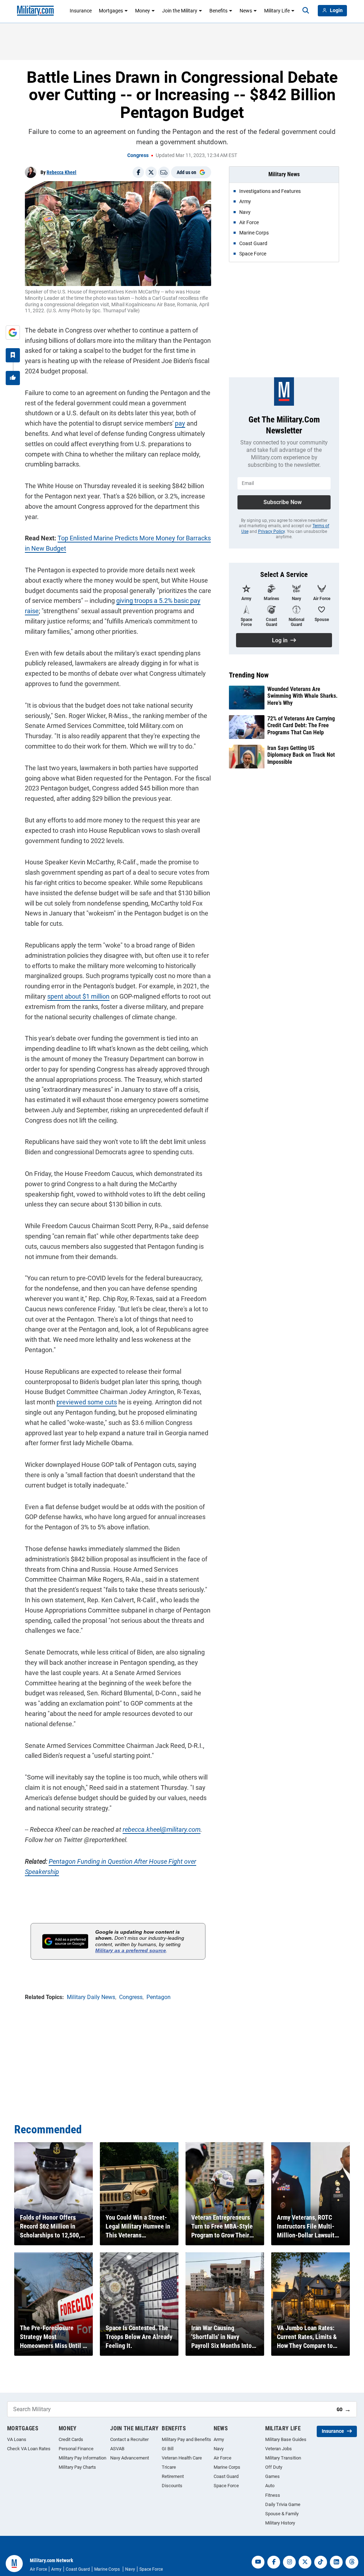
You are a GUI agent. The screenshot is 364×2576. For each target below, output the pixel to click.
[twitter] (305, 2562)
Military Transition (283, 2458)
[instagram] (289, 2562)
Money (143, 11)
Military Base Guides (286, 2439)
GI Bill (168, 2449)
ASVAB (117, 2449)
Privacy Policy (271, 531)
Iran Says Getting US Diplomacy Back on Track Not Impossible (301, 755)
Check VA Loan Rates (29, 2449)
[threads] (352, 2562)
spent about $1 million (78, 996)
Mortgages (111, 11)
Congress (138, 155)
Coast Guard (226, 2476)
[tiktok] (321, 2562)
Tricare (169, 2467)
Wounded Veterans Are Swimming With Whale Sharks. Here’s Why (303, 696)
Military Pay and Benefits (186, 2439)
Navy (219, 2449)
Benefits (218, 11)
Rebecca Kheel (61, 172)
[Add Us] (13, 333)
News (246, 11)
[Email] (164, 172)
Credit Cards (71, 2439)
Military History (280, 2523)
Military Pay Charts (77, 2467)
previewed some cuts (87, 1402)
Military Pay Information (82, 2458)
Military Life (277, 11)
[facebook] (274, 2562)
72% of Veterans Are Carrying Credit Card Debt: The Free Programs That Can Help (301, 725)
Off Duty (274, 2467)
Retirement (173, 2476)
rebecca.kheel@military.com (162, 1829)
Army (219, 2439)
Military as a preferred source (131, 1950)
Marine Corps (227, 2467)
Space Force (226, 2486)
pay (180, 423)
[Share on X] (151, 172)
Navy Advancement (130, 2458)
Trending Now (249, 675)
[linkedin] (336, 2562)
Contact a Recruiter (129, 2439)
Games (272, 2476)
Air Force (223, 2458)
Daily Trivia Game (283, 2504)
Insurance (81, 11)
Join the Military (180, 11)
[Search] (306, 11)
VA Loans (17, 2439)
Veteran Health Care (182, 2458)
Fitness (273, 2495)
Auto (270, 2486)
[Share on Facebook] (138, 172)
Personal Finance (76, 2449)
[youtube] (258, 2562)
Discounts (172, 2486)
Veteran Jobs (279, 2449)
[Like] (13, 378)
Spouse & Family (282, 2514)
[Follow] (13, 355)
